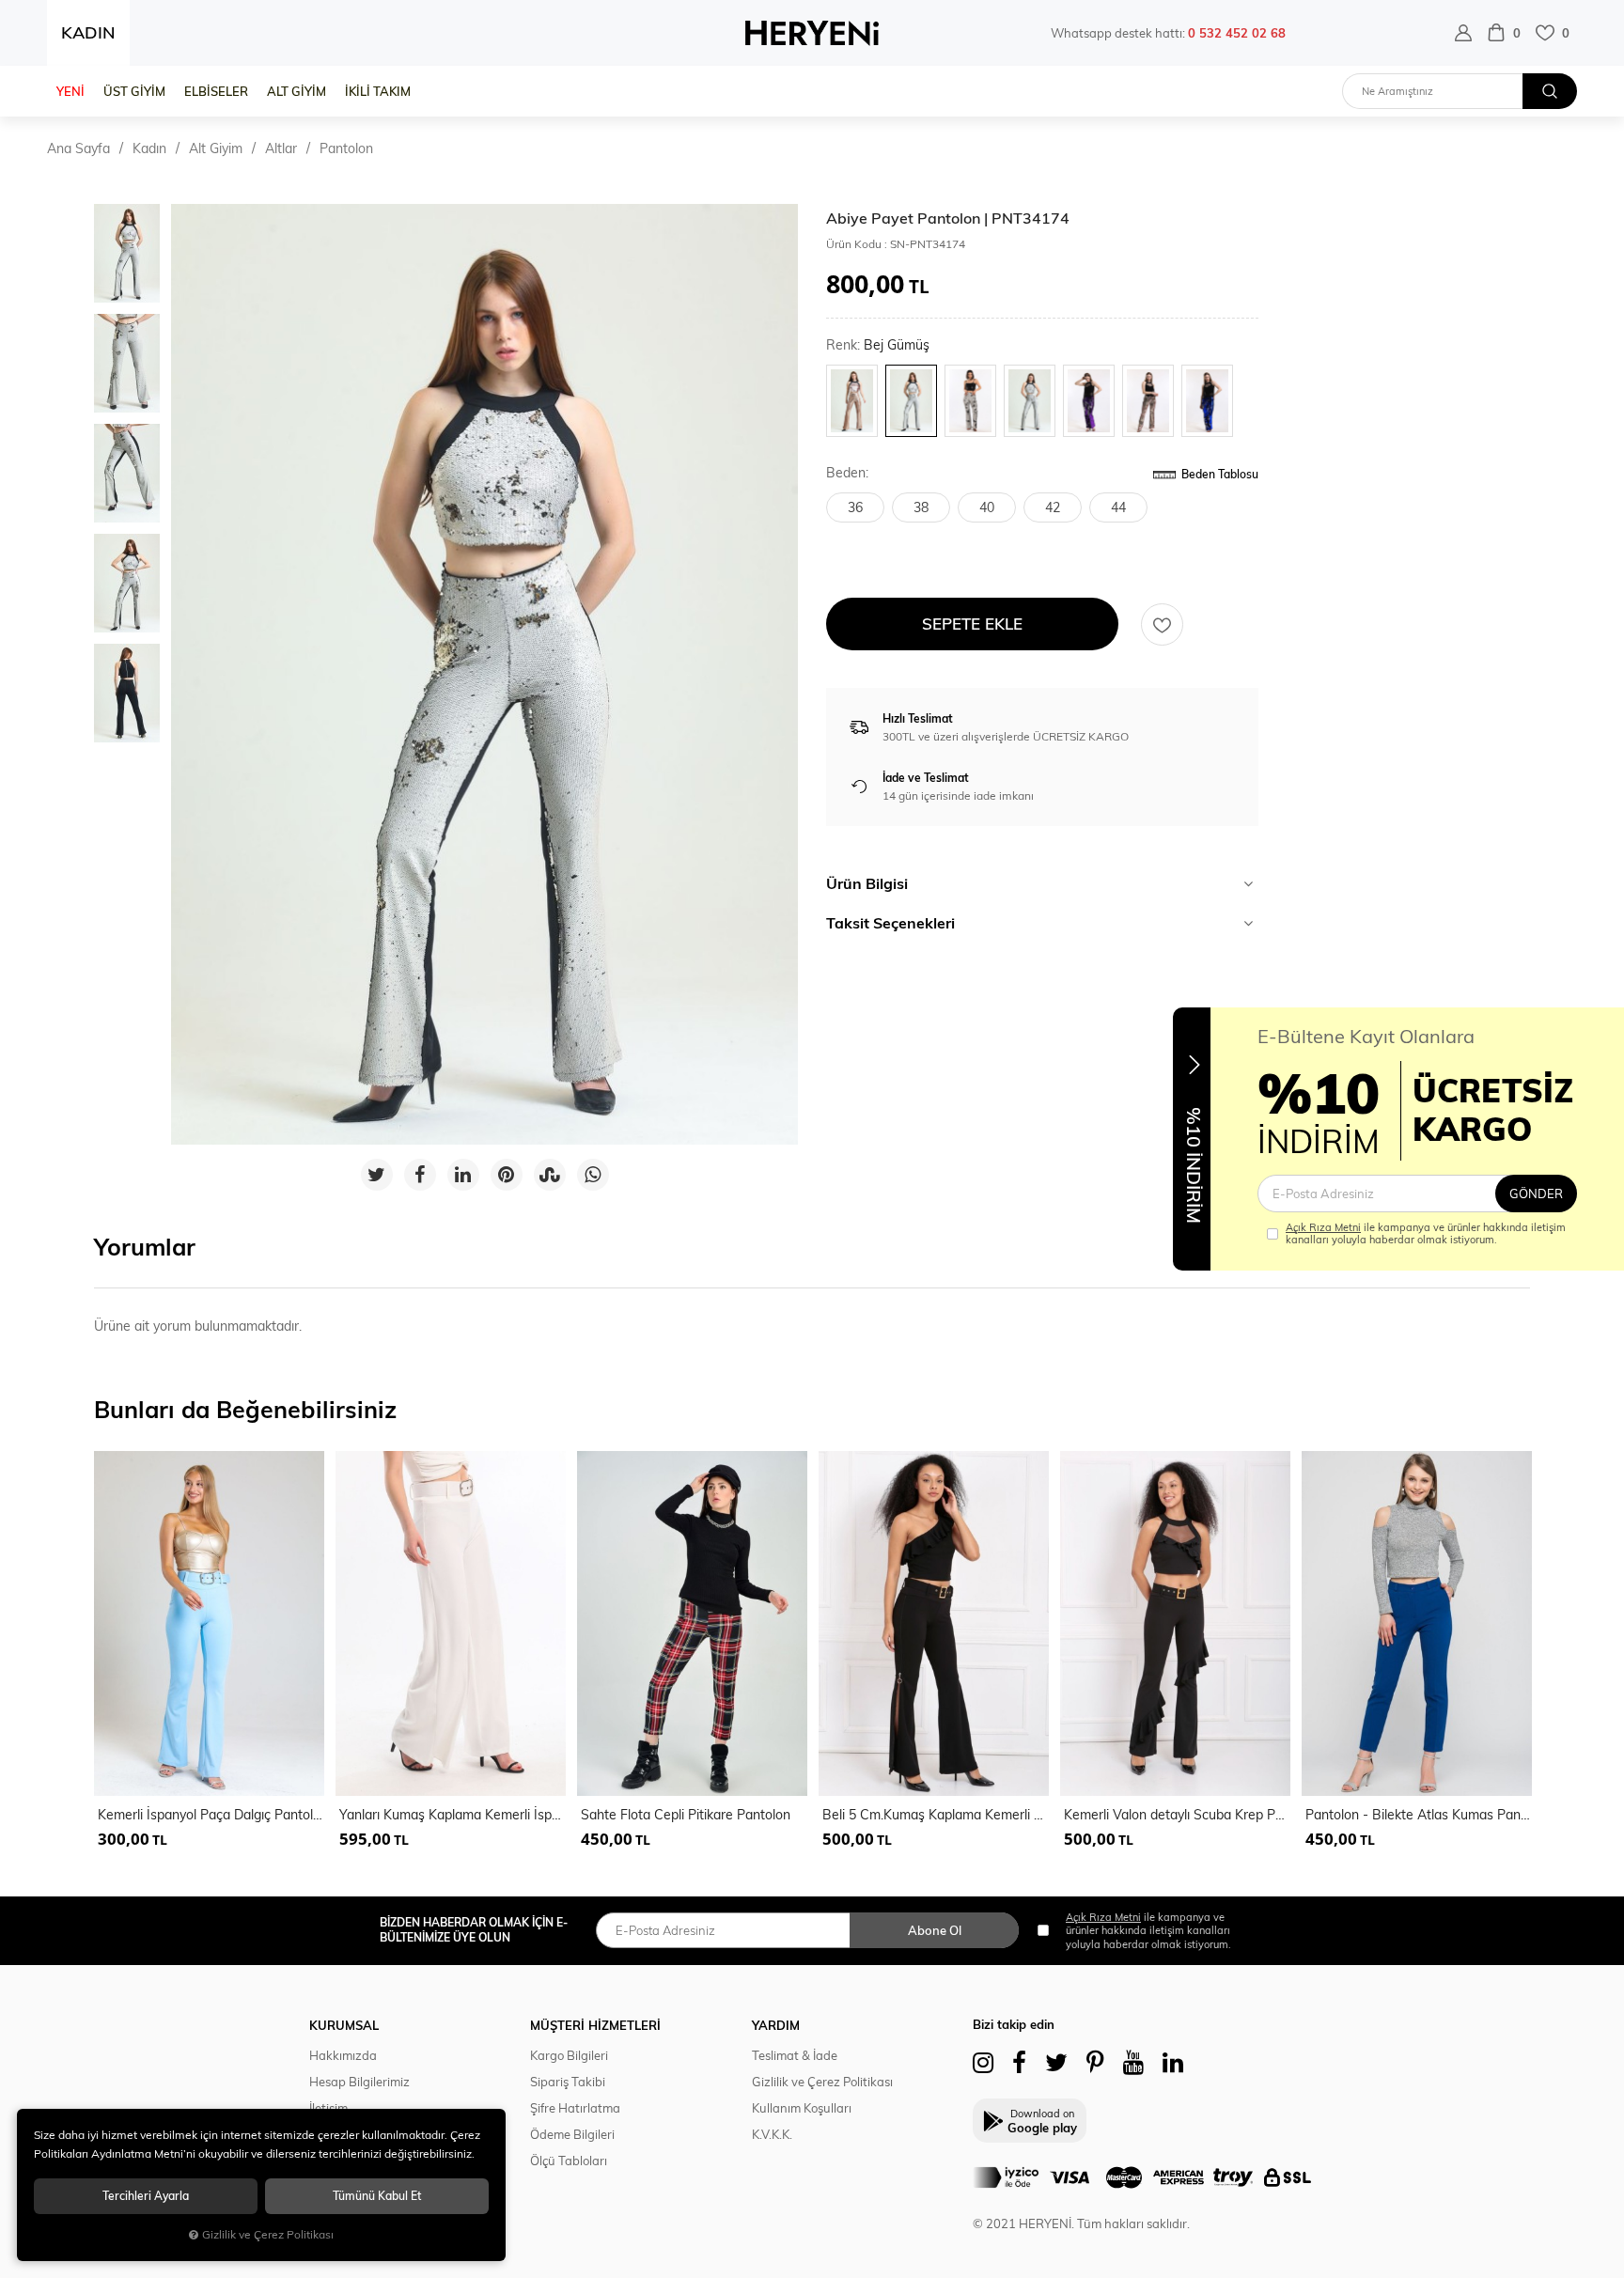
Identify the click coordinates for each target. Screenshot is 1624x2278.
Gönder (1536, 1194)
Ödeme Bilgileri (572, 2134)
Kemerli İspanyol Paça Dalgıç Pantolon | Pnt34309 (211, 1815)
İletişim (328, 2108)
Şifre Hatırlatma (575, 2108)
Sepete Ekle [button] (972, 624)
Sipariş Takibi (568, 2082)
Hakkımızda (343, 2055)
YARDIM (776, 2025)
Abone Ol (935, 1930)
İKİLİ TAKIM (378, 91)
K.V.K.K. (772, 2134)
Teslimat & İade (795, 2055)
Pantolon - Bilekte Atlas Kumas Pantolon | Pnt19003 (1419, 1815)
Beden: (847, 473)
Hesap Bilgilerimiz (359, 2082)
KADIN (88, 32)
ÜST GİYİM (134, 91)
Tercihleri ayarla (146, 2196)
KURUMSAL (344, 2025)
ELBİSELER (216, 91)
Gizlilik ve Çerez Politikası (822, 2082)
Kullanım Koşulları (802, 2108)
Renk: (878, 345)
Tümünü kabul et (377, 2196)
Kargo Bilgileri (569, 2055)
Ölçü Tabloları (569, 2161)
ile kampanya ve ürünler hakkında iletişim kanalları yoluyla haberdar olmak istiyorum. (1426, 1234)
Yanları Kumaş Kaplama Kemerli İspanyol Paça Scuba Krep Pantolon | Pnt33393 (453, 1815)
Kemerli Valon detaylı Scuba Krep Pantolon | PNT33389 (1177, 1815)
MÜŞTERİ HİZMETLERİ (595, 2025)
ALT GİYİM (297, 91)
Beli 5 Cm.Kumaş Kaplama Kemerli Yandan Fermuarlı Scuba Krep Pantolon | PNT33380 (936, 1815)
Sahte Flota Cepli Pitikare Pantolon (686, 1815)
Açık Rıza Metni (1323, 1227)
